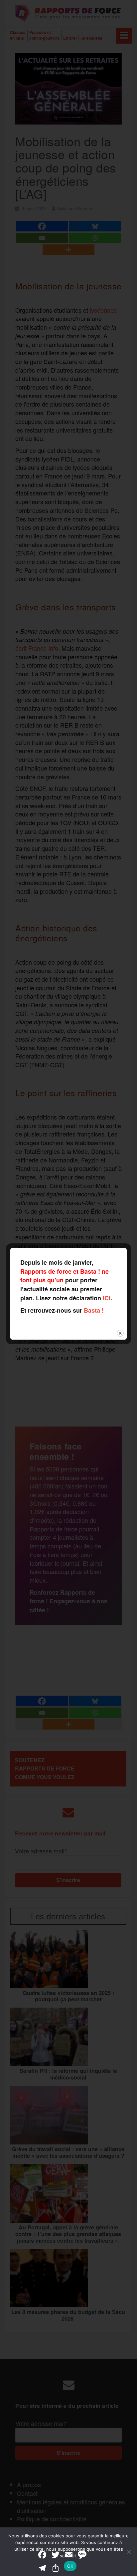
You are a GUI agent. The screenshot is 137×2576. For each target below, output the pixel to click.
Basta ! (94, 1310)
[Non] (129, 2552)
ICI (107, 1298)
